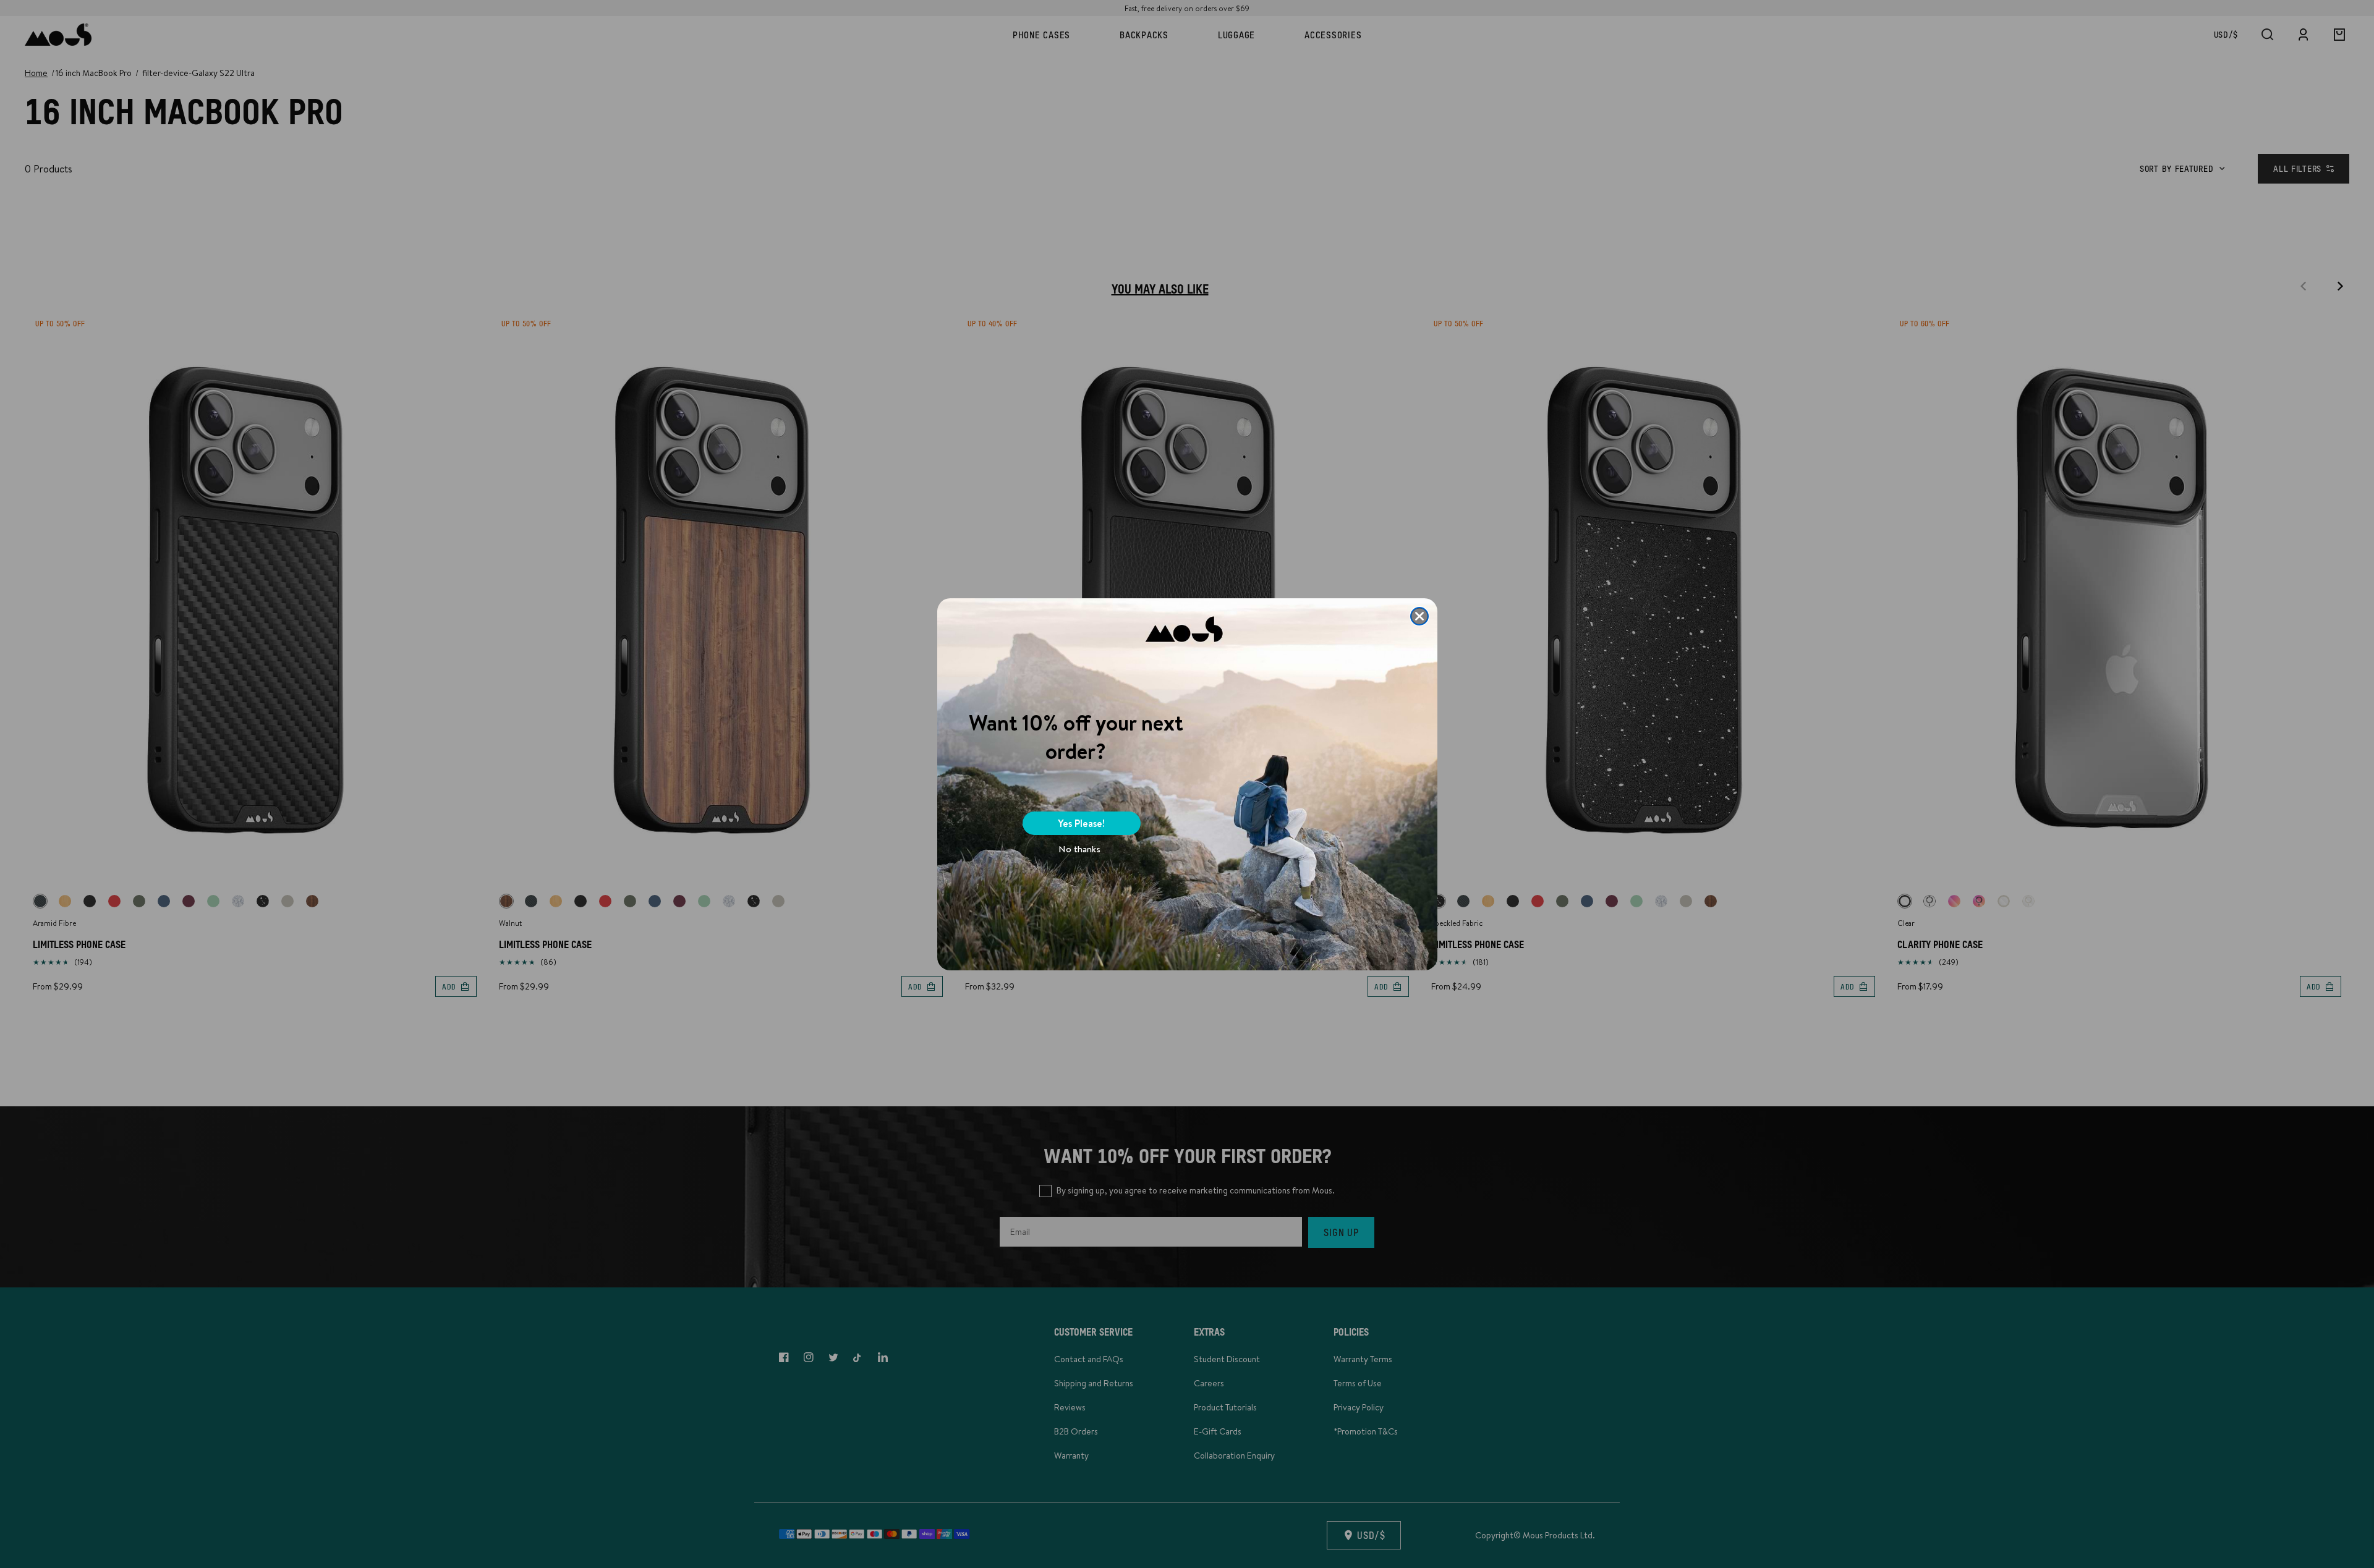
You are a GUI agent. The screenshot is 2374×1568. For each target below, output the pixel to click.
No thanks (1079, 849)
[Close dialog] (1419, 616)
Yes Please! (1081, 823)
